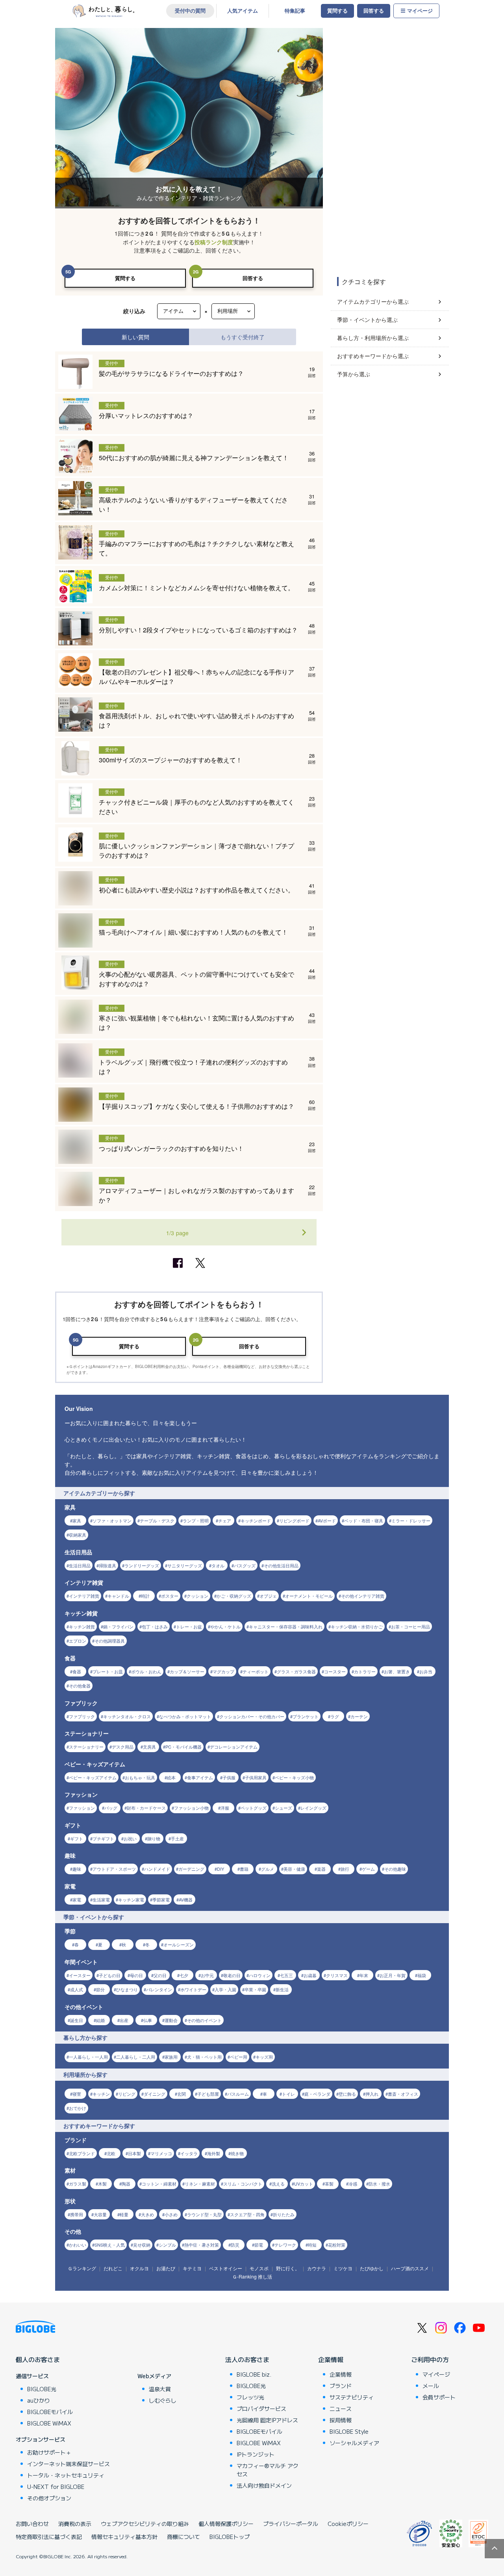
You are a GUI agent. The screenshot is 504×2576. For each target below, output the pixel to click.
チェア (225, 1520)
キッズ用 (264, 2057)
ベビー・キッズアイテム (93, 1777)
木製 (102, 2184)
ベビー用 (239, 2057)
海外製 (214, 2153)
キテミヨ (192, 2268)
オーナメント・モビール (309, 1596)
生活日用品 (80, 1565)
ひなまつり (127, 1989)
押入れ (372, 2094)
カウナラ (317, 2268)
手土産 (177, 1838)
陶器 (126, 2184)
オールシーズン (179, 1944)
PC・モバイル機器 (183, 1747)
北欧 (111, 2153)
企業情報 (331, 2359)
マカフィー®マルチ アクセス (268, 2470)
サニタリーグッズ (185, 1565)
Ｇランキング (82, 2268)
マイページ (420, 11)
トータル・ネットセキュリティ (66, 2475)
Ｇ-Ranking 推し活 (252, 2276)
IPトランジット (256, 2454)
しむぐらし (163, 2400)
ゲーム (368, 1869)
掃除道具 (107, 1565)
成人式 (77, 1989)
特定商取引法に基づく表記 (49, 2537)
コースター (335, 1671)
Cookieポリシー (348, 2524)
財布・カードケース (146, 1808)
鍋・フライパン (118, 1626)
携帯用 (77, 2214)
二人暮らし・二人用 (136, 2057)
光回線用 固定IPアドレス (267, 2420)
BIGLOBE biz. (254, 2374)
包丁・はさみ (155, 1626)
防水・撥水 (379, 2184)
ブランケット (306, 1716)
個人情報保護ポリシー (226, 2524)
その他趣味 (395, 1869)
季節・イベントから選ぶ (367, 320)
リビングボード (294, 1520)
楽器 (321, 1869)
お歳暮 (310, 1975)
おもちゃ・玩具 (140, 1777)
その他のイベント (204, 2020)
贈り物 (154, 1838)
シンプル (167, 2245)
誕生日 (77, 2020)
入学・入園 (225, 1989)
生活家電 (101, 1899)
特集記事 (295, 11)
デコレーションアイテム (234, 1747)
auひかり (39, 2400)
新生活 (282, 1989)
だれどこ (113, 2268)
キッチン (101, 2094)
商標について (183, 2537)
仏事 (148, 2020)
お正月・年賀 (393, 1975)
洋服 (225, 1808)
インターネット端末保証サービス (69, 2464)
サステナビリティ (352, 2397)
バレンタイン (159, 1989)
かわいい (78, 2245)
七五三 (286, 1975)
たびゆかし (372, 2268)
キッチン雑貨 (82, 1626)
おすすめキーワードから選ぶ (373, 356)
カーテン (359, 1716)
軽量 (124, 2214)
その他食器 (80, 1686)
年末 (364, 1975)
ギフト (77, 1838)
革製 (329, 2184)
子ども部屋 (208, 2094)
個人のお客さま (38, 2359)
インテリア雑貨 (84, 1596)
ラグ (335, 1716)
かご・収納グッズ (234, 1596)
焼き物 (237, 2153)
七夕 (184, 1975)
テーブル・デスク (157, 1520)
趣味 (77, 1869)
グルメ (268, 1869)
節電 (259, 2245)
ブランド (341, 2386)
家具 (77, 1520)
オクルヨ (139, 2268)
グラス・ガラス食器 (296, 1671)
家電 (77, 1899)
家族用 (171, 2057)
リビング (127, 2094)
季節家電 (161, 1899)
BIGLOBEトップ (230, 2537)
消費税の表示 (75, 2524)
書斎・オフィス (403, 2094)
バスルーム (238, 2094)
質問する (337, 11)
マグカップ (223, 1671)
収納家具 (78, 1535)
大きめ (147, 2214)
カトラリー (365, 1671)
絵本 (171, 1777)
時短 (312, 2245)
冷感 (353, 2184)
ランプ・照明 (196, 1520)
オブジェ (268, 1596)
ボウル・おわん (146, 1671)
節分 (100, 1989)
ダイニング (155, 2094)
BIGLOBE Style (349, 2431)
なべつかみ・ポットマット (185, 1716)
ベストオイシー (226, 2268)
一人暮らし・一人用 (88, 2057)
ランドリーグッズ (142, 1565)
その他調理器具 (110, 1641)
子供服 (229, 1777)
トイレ (288, 2094)
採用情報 (341, 2420)
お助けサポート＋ (49, 2452)
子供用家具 (256, 1777)
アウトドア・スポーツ (114, 1869)
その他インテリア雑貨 (363, 1596)
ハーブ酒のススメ (410, 2268)
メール (431, 2386)
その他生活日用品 (281, 1565)
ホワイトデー (193, 1989)
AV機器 (186, 1899)
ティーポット (256, 1671)
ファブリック (82, 1716)
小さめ (171, 2214)
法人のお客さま (247, 2359)
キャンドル (118, 1596)
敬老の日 (232, 1975)
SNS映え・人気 (110, 2245)
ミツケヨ (343, 2268)
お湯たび (166, 2268)
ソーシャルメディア (354, 2443)
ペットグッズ (254, 1808)
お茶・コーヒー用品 (410, 1626)
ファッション (82, 1808)
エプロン (78, 1641)
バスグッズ (245, 1565)
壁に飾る (347, 2094)
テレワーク (285, 2245)
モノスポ (259, 2268)
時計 (145, 1596)
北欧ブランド (82, 2153)
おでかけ (78, 2108)
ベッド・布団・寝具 (364, 1520)
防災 (235, 2245)
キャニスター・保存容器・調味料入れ (286, 1626)
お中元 (207, 1975)
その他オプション (49, 2498)
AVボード (327, 1520)
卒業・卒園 (255, 1989)
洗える (278, 2184)
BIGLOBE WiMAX (49, 2423)
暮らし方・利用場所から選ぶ (373, 338)
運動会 (171, 2020)
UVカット (304, 2184)
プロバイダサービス (261, 2409)
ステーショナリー (86, 1747)
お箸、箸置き (397, 1671)
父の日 (160, 1975)
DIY (220, 1869)
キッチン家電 (131, 1899)
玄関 (182, 2094)
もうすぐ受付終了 (243, 337)
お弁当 (426, 1671)
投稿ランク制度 (214, 242)
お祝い (130, 1838)
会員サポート (439, 2397)
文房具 (149, 1747)
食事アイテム (200, 1777)
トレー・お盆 (189, 1626)
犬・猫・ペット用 (204, 2057)
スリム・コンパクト (243, 2184)
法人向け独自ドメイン (264, 2485)
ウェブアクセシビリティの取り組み (145, 2524)
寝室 (77, 2094)
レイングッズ (313, 1808)
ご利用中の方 (430, 2359)
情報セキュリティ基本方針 (124, 2537)
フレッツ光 (250, 2397)
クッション (197, 1596)
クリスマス (337, 1975)
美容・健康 (294, 1869)
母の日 (136, 1975)
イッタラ (189, 2153)
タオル (218, 1565)
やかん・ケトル (225, 1626)
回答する (374, 11)
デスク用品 (123, 1747)
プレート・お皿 (108, 1671)
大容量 (100, 2214)
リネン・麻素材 (200, 2184)
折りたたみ (284, 2214)
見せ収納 (142, 2245)
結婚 (100, 2020)
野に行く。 (288, 2268)
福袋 (422, 1975)
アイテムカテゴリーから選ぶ (373, 301)
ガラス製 (78, 2184)
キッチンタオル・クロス (127, 1716)
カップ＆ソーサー (187, 1671)
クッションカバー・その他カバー (252, 1716)
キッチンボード (256, 1520)
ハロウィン (260, 1975)
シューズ (283, 1808)
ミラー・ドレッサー (411, 1520)
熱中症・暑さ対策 (202, 2245)
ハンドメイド (157, 1869)
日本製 (134, 2153)
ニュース (341, 2409)
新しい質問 (135, 337)
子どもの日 (110, 1975)
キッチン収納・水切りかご (357, 1626)
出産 (124, 2020)
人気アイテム (243, 11)
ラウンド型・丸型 (204, 2214)
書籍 (244, 1869)
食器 (77, 1671)
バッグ (111, 1808)
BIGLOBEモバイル (50, 2412)
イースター (80, 1975)
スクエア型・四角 (247, 2214)
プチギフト (103, 1838)
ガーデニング (191, 1869)
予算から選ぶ (354, 374)
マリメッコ (161, 2153)
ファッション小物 (191, 1808)
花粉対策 (337, 2245)
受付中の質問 (190, 11)
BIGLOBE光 (42, 2389)
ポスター (170, 1596)
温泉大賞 (160, 2389)
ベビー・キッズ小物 (294, 1777)
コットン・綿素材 (159, 2184)
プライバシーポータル (291, 2524)
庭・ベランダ (317, 2094)
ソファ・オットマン (112, 1520)
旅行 (345, 1869)
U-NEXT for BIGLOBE (56, 2487)
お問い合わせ (32, 2524)
